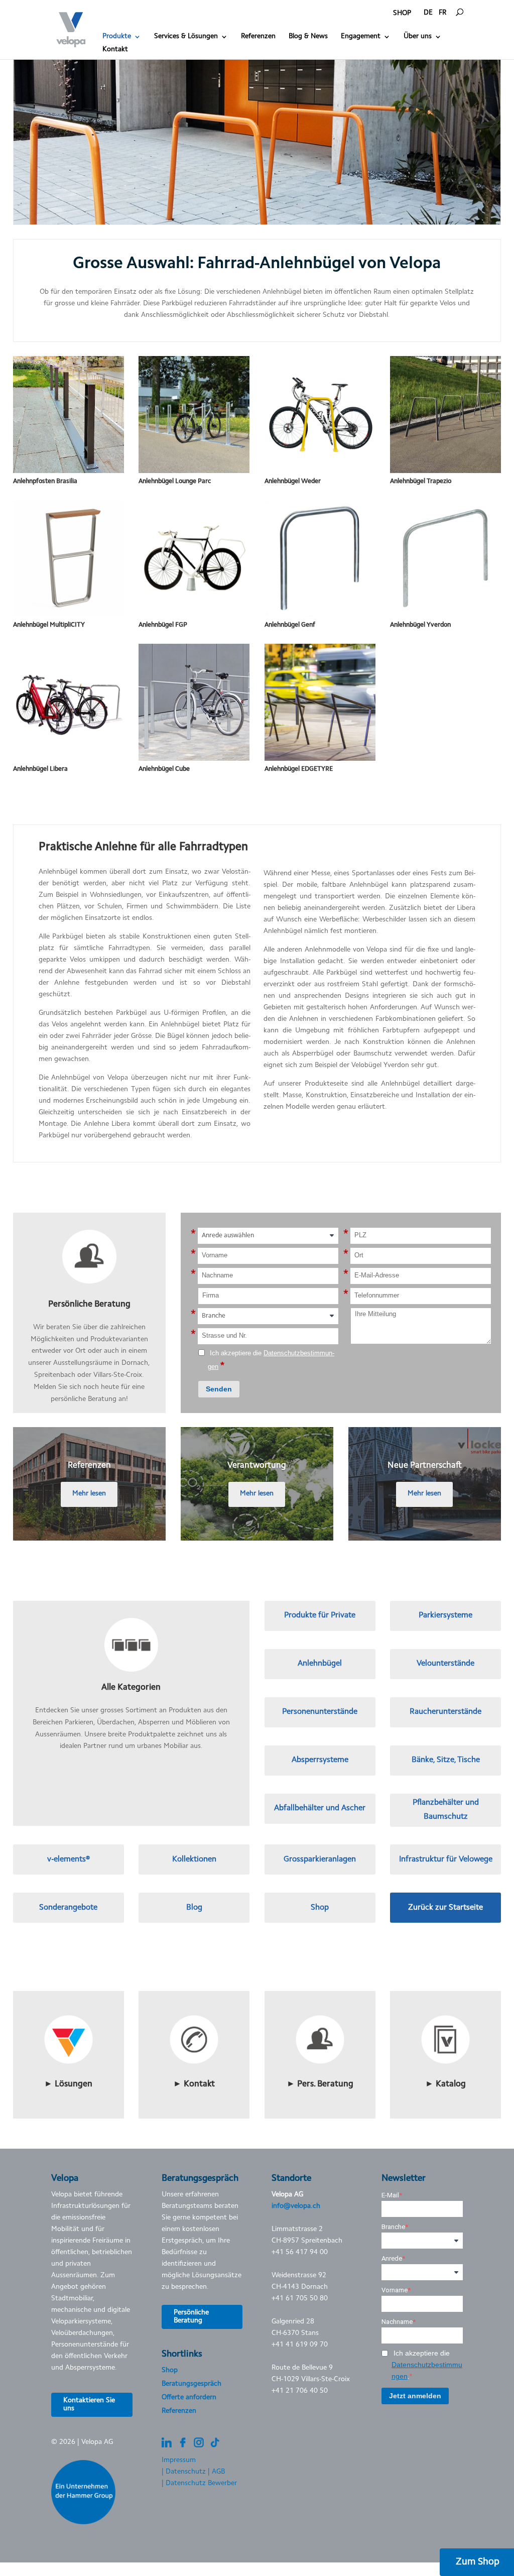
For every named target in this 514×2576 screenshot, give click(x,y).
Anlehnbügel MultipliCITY (49, 625)
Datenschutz (186, 2472)
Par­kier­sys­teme (445, 1615)
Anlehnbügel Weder (293, 481)
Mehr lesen (89, 1494)
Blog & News (308, 37)
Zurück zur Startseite (445, 1908)
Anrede (392, 2258)
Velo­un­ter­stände (445, 1664)
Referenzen (258, 37)
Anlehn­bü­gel (320, 1664)
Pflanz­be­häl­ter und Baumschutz (446, 1809)
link (69, 1995)
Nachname (397, 2322)
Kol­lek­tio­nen (194, 1859)
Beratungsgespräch (191, 2384)
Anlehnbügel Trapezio (421, 481)
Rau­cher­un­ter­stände (445, 1712)
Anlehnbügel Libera (40, 769)
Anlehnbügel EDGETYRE (299, 769)
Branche (393, 2227)
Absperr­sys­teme (320, 1760)
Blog (194, 1908)
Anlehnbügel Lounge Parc (175, 481)
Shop (320, 1908)
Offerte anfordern (189, 2398)
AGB (218, 2472)
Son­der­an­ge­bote (68, 1908)
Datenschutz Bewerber (201, 2484)
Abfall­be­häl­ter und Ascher (320, 1808)
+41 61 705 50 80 (300, 2299)
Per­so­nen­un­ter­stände (320, 1712)
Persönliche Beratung (191, 2317)
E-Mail (390, 2195)
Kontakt (115, 50)
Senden (219, 1389)
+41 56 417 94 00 (300, 2253)
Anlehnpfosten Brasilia (45, 481)
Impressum (179, 2461)
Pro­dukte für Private (320, 1615)
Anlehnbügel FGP (163, 625)
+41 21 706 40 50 (300, 2391)
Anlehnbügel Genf (290, 625)
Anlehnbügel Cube (164, 769)
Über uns (418, 37)
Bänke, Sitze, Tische (446, 1760)
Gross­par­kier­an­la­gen (320, 1859)
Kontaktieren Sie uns (89, 2405)
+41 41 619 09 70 (300, 2345)
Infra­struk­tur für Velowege (446, 1859)
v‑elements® (69, 1859)
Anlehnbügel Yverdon (420, 625)
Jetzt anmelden (415, 2396)
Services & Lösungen (186, 37)
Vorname (395, 2290)
